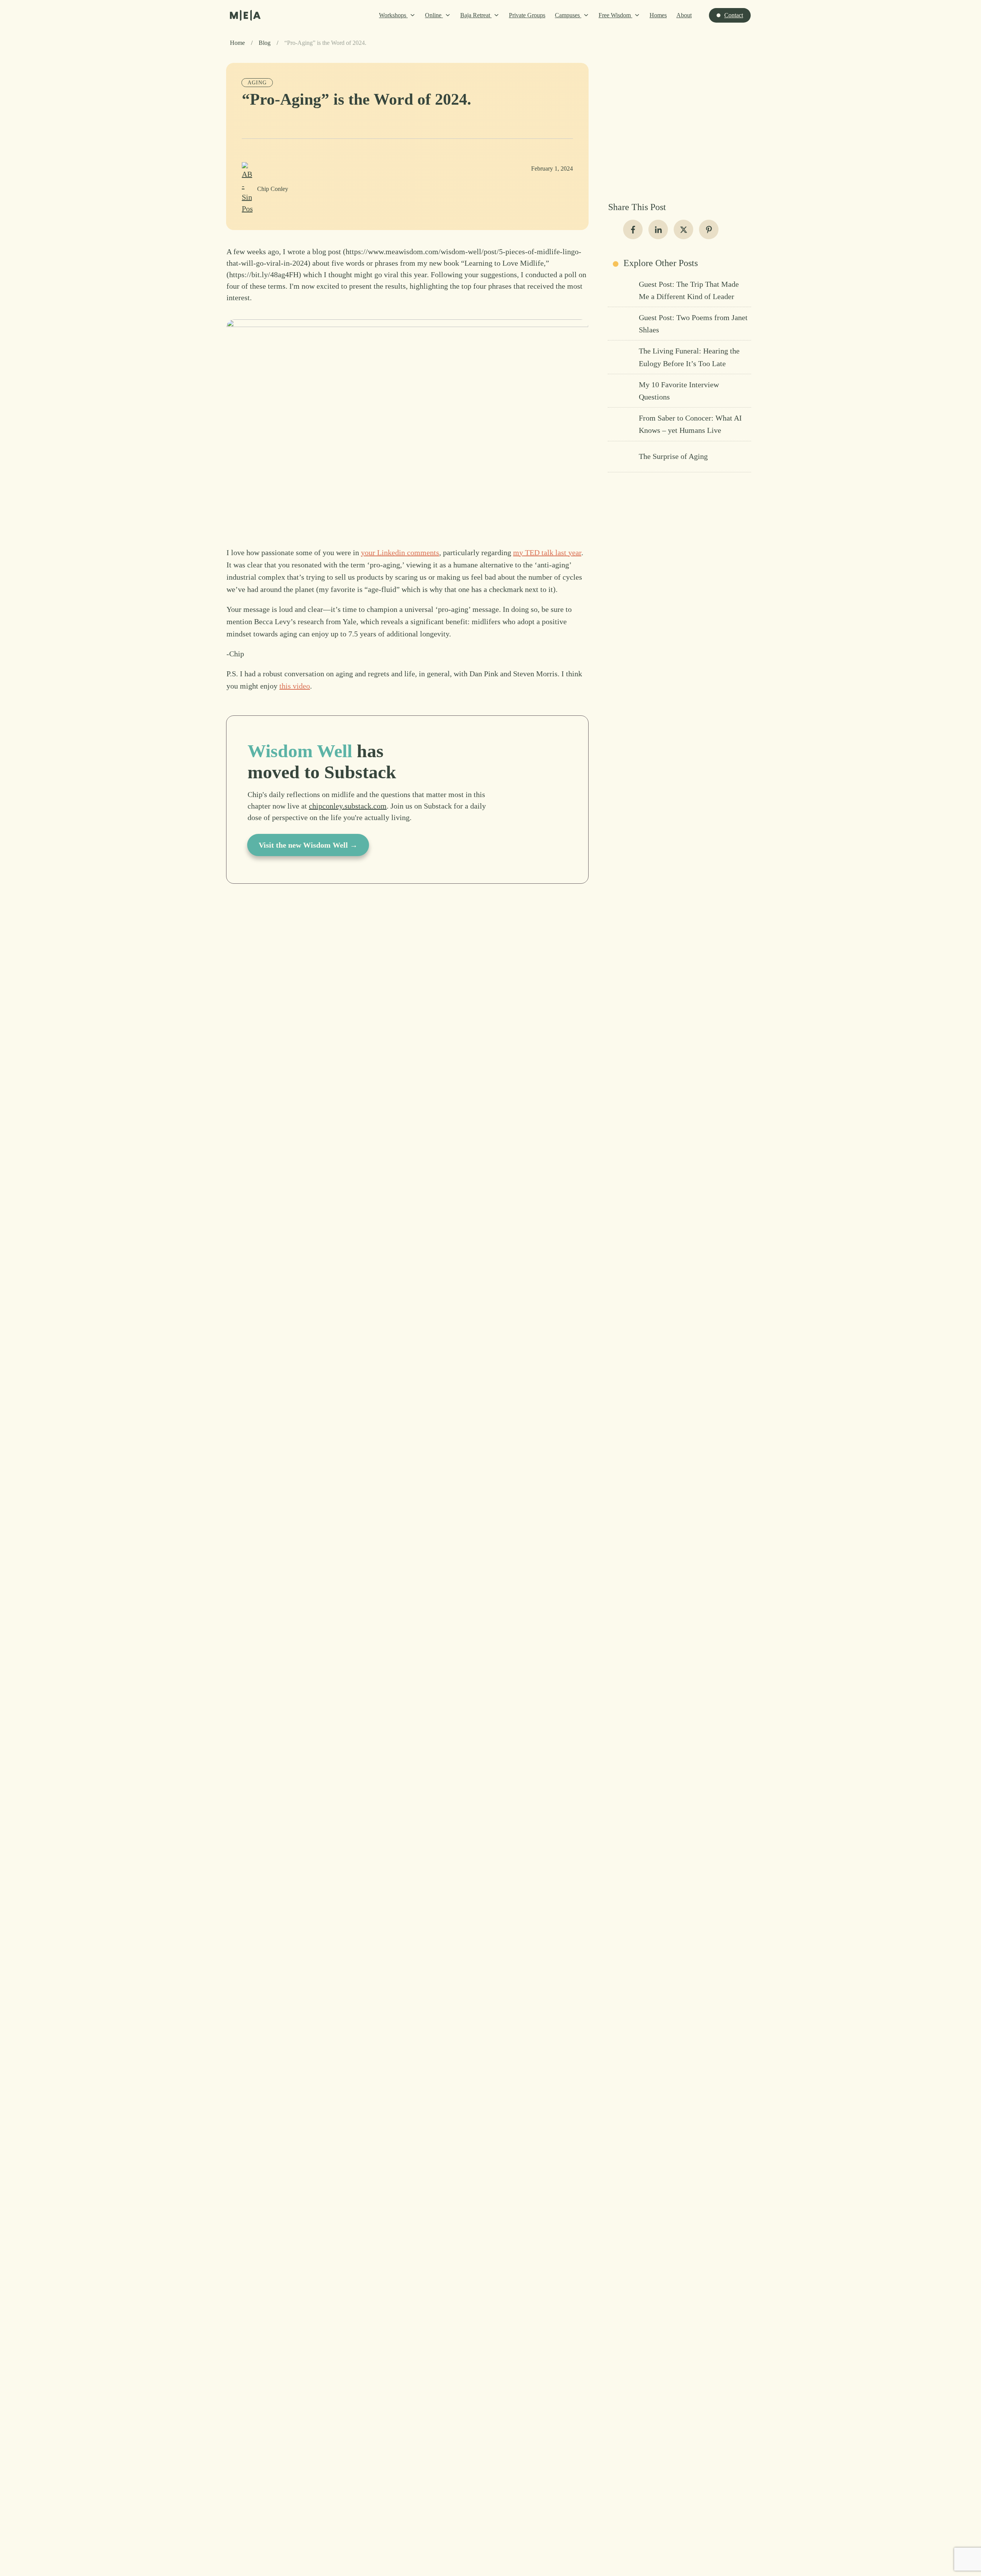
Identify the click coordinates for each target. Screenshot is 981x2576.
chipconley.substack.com (348, 806)
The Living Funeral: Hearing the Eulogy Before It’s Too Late (679, 357)
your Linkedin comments (400, 552)
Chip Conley (273, 189)
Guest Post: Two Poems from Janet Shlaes (679, 324)
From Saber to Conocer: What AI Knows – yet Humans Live (679, 424)
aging (257, 83)
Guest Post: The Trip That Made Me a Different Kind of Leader (679, 290)
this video (295, 686)
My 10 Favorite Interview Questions (679, 391)
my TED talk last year (547, 552)
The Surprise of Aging (679, 457)
